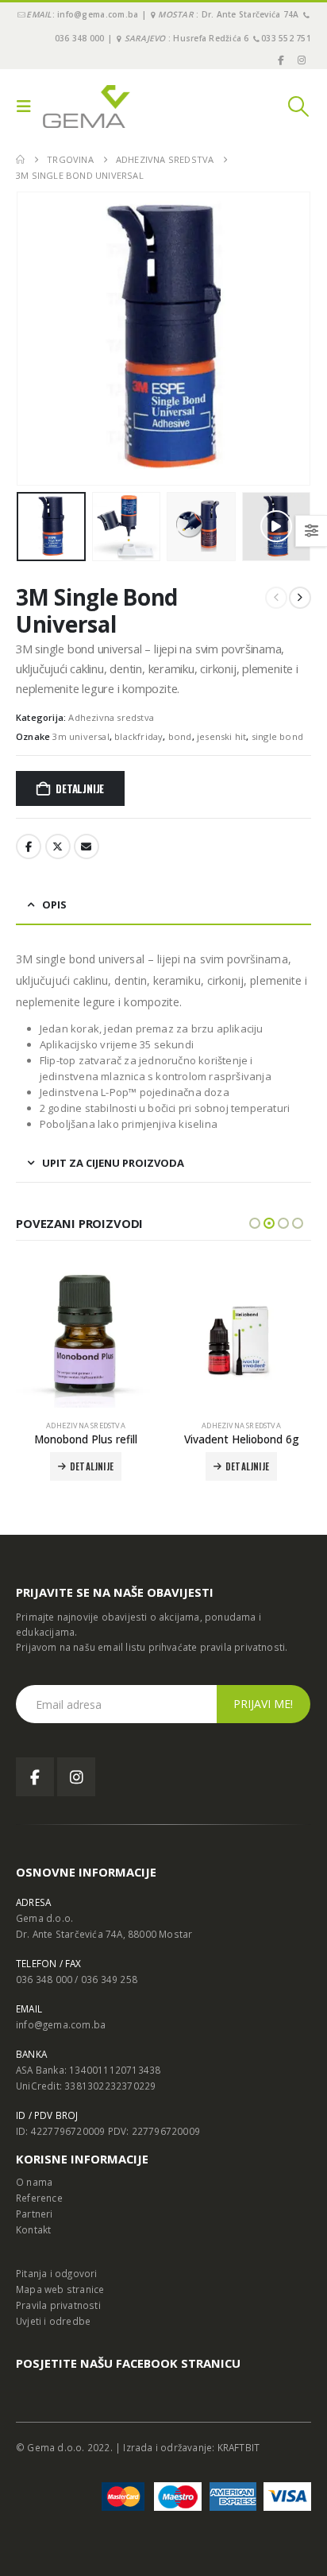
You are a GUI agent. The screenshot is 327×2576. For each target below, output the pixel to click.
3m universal (81, 736)
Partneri (35, 2214)
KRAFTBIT (239, 2447)
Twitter (58, 846)
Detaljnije (80, 788)
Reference (39, 2198)
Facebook (29, 846)
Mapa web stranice (60, 2289)
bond (180, 736)
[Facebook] (280, 60)
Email (87, 846)
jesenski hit (221, 736)
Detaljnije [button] (92, 1466)
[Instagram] (302, 60)
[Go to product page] (86, 1338)
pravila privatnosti (243, 1647)
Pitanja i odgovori (57, 2273)
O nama (34, 2182)
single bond (277, 736)
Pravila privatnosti (58, 2305)
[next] (300, 598)
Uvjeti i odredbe (53, 2321)
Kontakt (33, 2229)
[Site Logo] (87, 107)
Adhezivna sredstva (111, 717)
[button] (28, 107)
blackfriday (138, 736)
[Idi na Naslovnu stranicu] (20, 160)
